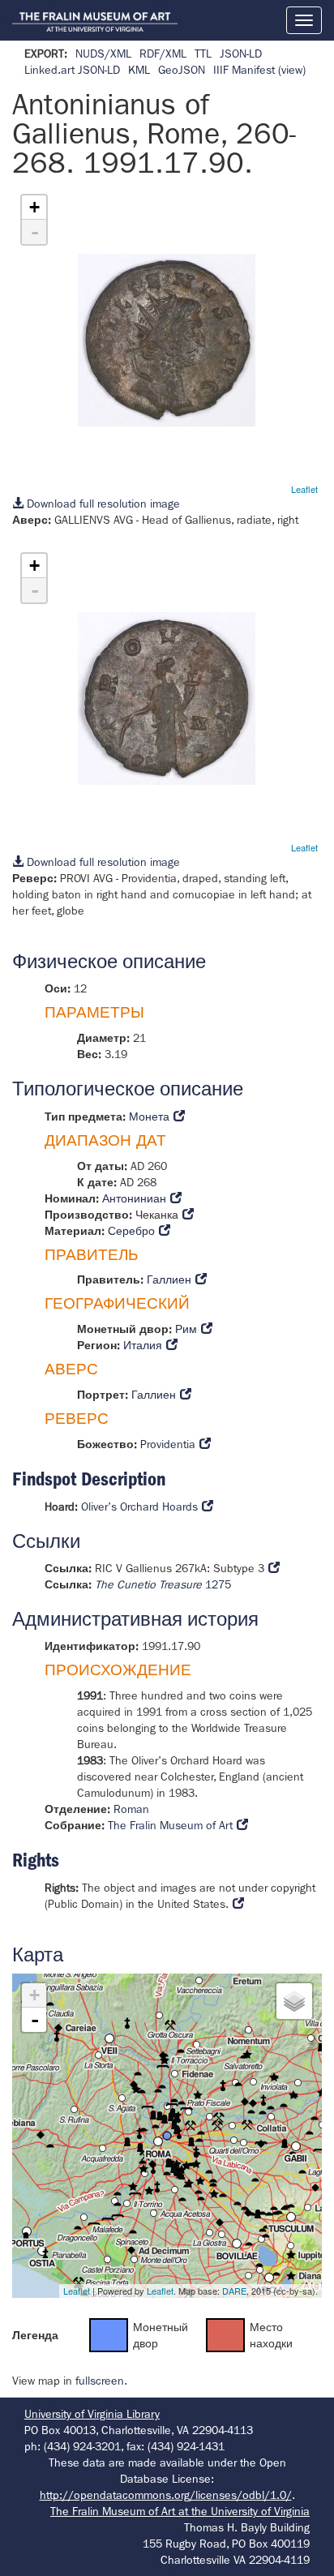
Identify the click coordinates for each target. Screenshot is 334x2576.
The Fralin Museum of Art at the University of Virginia (180, 2511)
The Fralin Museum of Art (170, 1825)
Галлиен (169, 1279)
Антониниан (134, 1198)
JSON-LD (241, 54)
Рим (186, 1329)
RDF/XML (163, 54)
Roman (131, 1809)
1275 (163, 1584)
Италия (143, 1345)
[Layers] (294, 2001)
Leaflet (304, 489)
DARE (234, 2291)
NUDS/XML (103, 54)
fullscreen (100, 2381)
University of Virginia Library (92, 2414)
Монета (149, 1117)
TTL (203, 54)
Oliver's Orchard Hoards (139, 1507)
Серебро (131, 1231)
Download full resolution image (102, 504)
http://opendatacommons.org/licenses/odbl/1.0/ (166, 2495)
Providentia (168, 1444)
